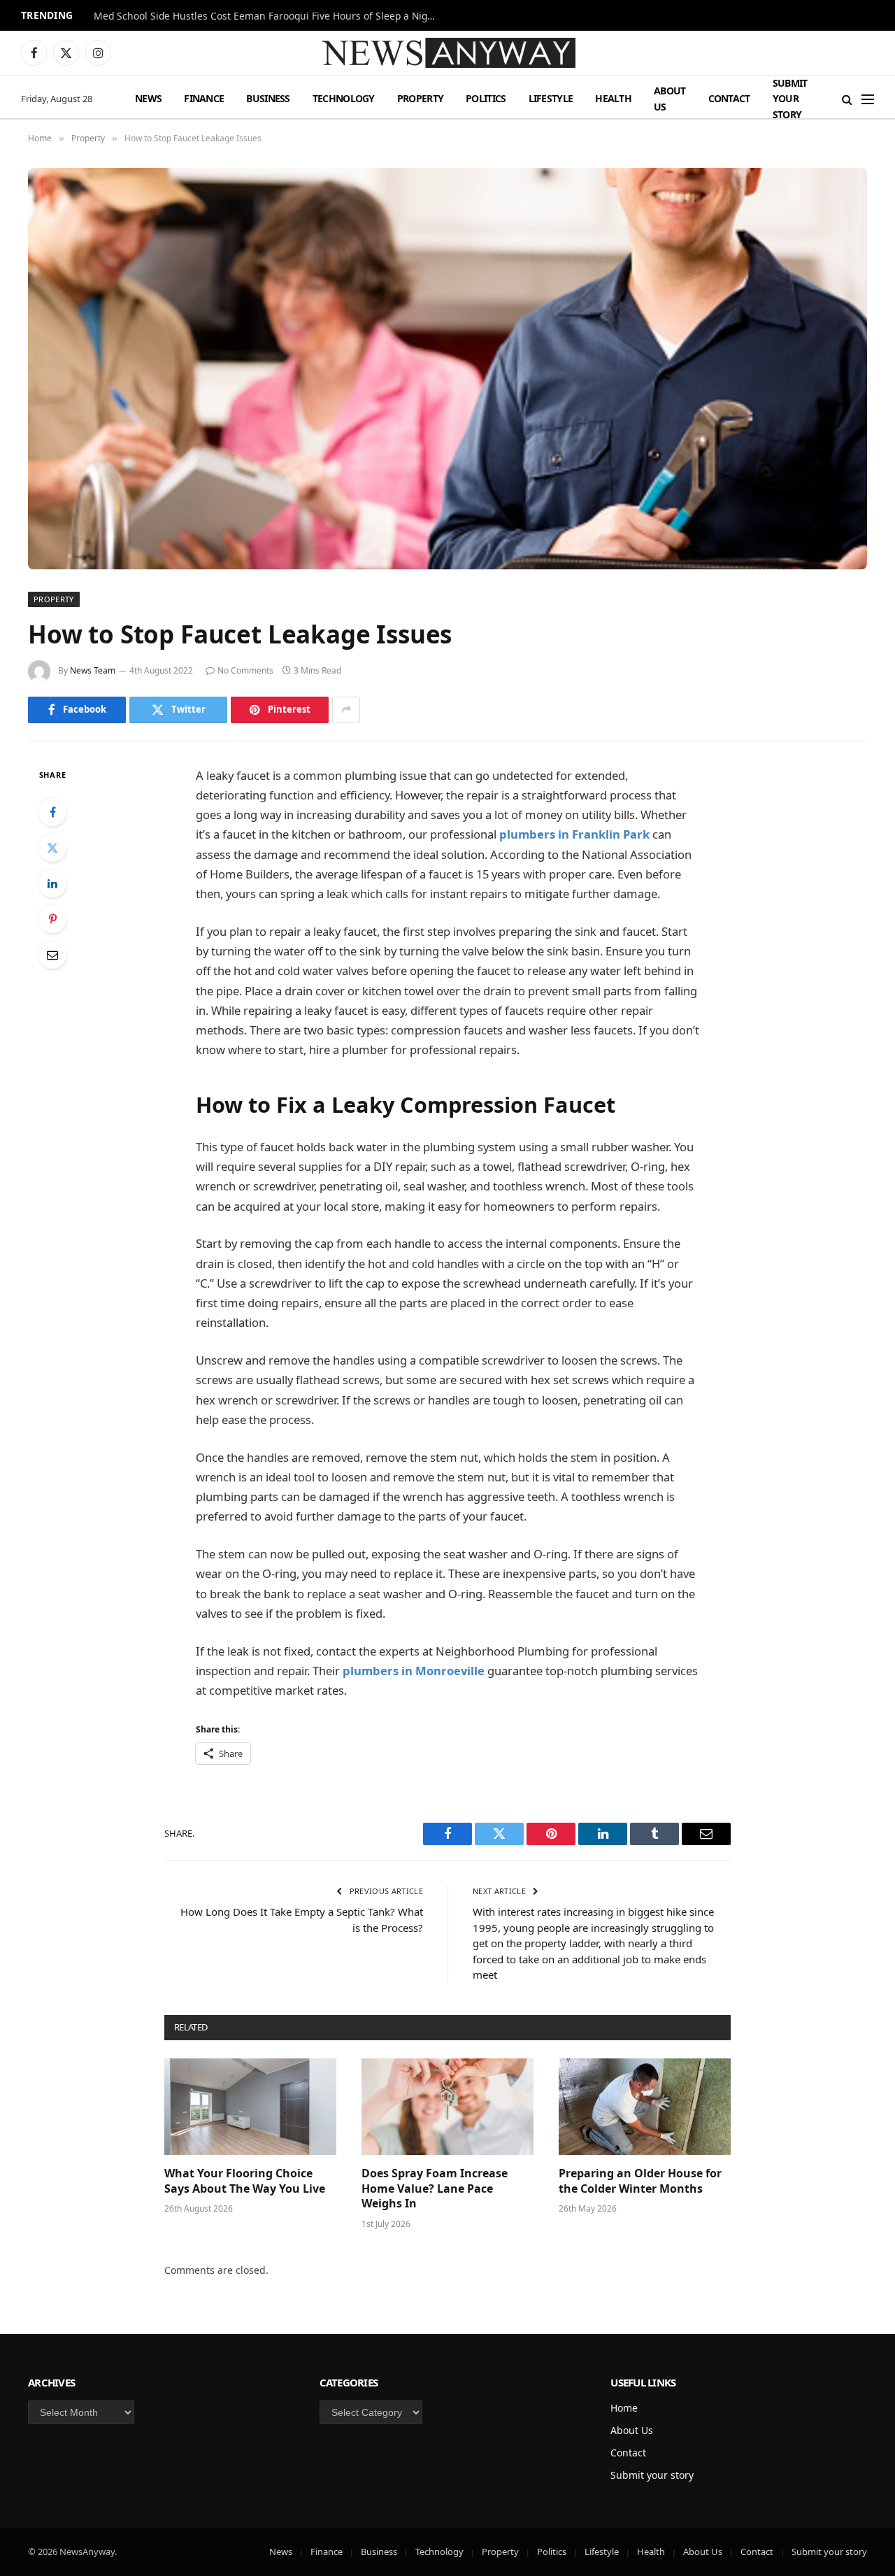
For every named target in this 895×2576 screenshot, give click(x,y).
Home (624, 2408)
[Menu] (868, 99)
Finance (204, 98)
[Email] (52, 955)
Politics (486, 98)
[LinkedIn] (52, 883)
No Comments (245, 670)
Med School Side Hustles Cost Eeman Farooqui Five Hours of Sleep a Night (265, 16)
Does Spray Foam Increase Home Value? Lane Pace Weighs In (435, 2189)
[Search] (847, 99)
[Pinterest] (52, 919)
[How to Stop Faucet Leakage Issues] (447, 369)
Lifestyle (551, 98)
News (148, 98)
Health (613, 98)
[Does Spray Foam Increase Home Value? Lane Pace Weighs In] (447, 2107)
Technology (344, 98)
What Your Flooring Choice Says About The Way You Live (245, 2181)
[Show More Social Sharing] (346, 710)
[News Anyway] (447, 53)
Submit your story (790, 99)
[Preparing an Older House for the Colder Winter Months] (645, 2107)
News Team (93, 670)
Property (420, 98)
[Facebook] (52, 812)
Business (268, 98)
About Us (670, 98)
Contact (729, 98)
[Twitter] (52, 848)
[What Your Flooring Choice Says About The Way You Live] (250, 2107)
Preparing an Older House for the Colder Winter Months (640, 2181)
